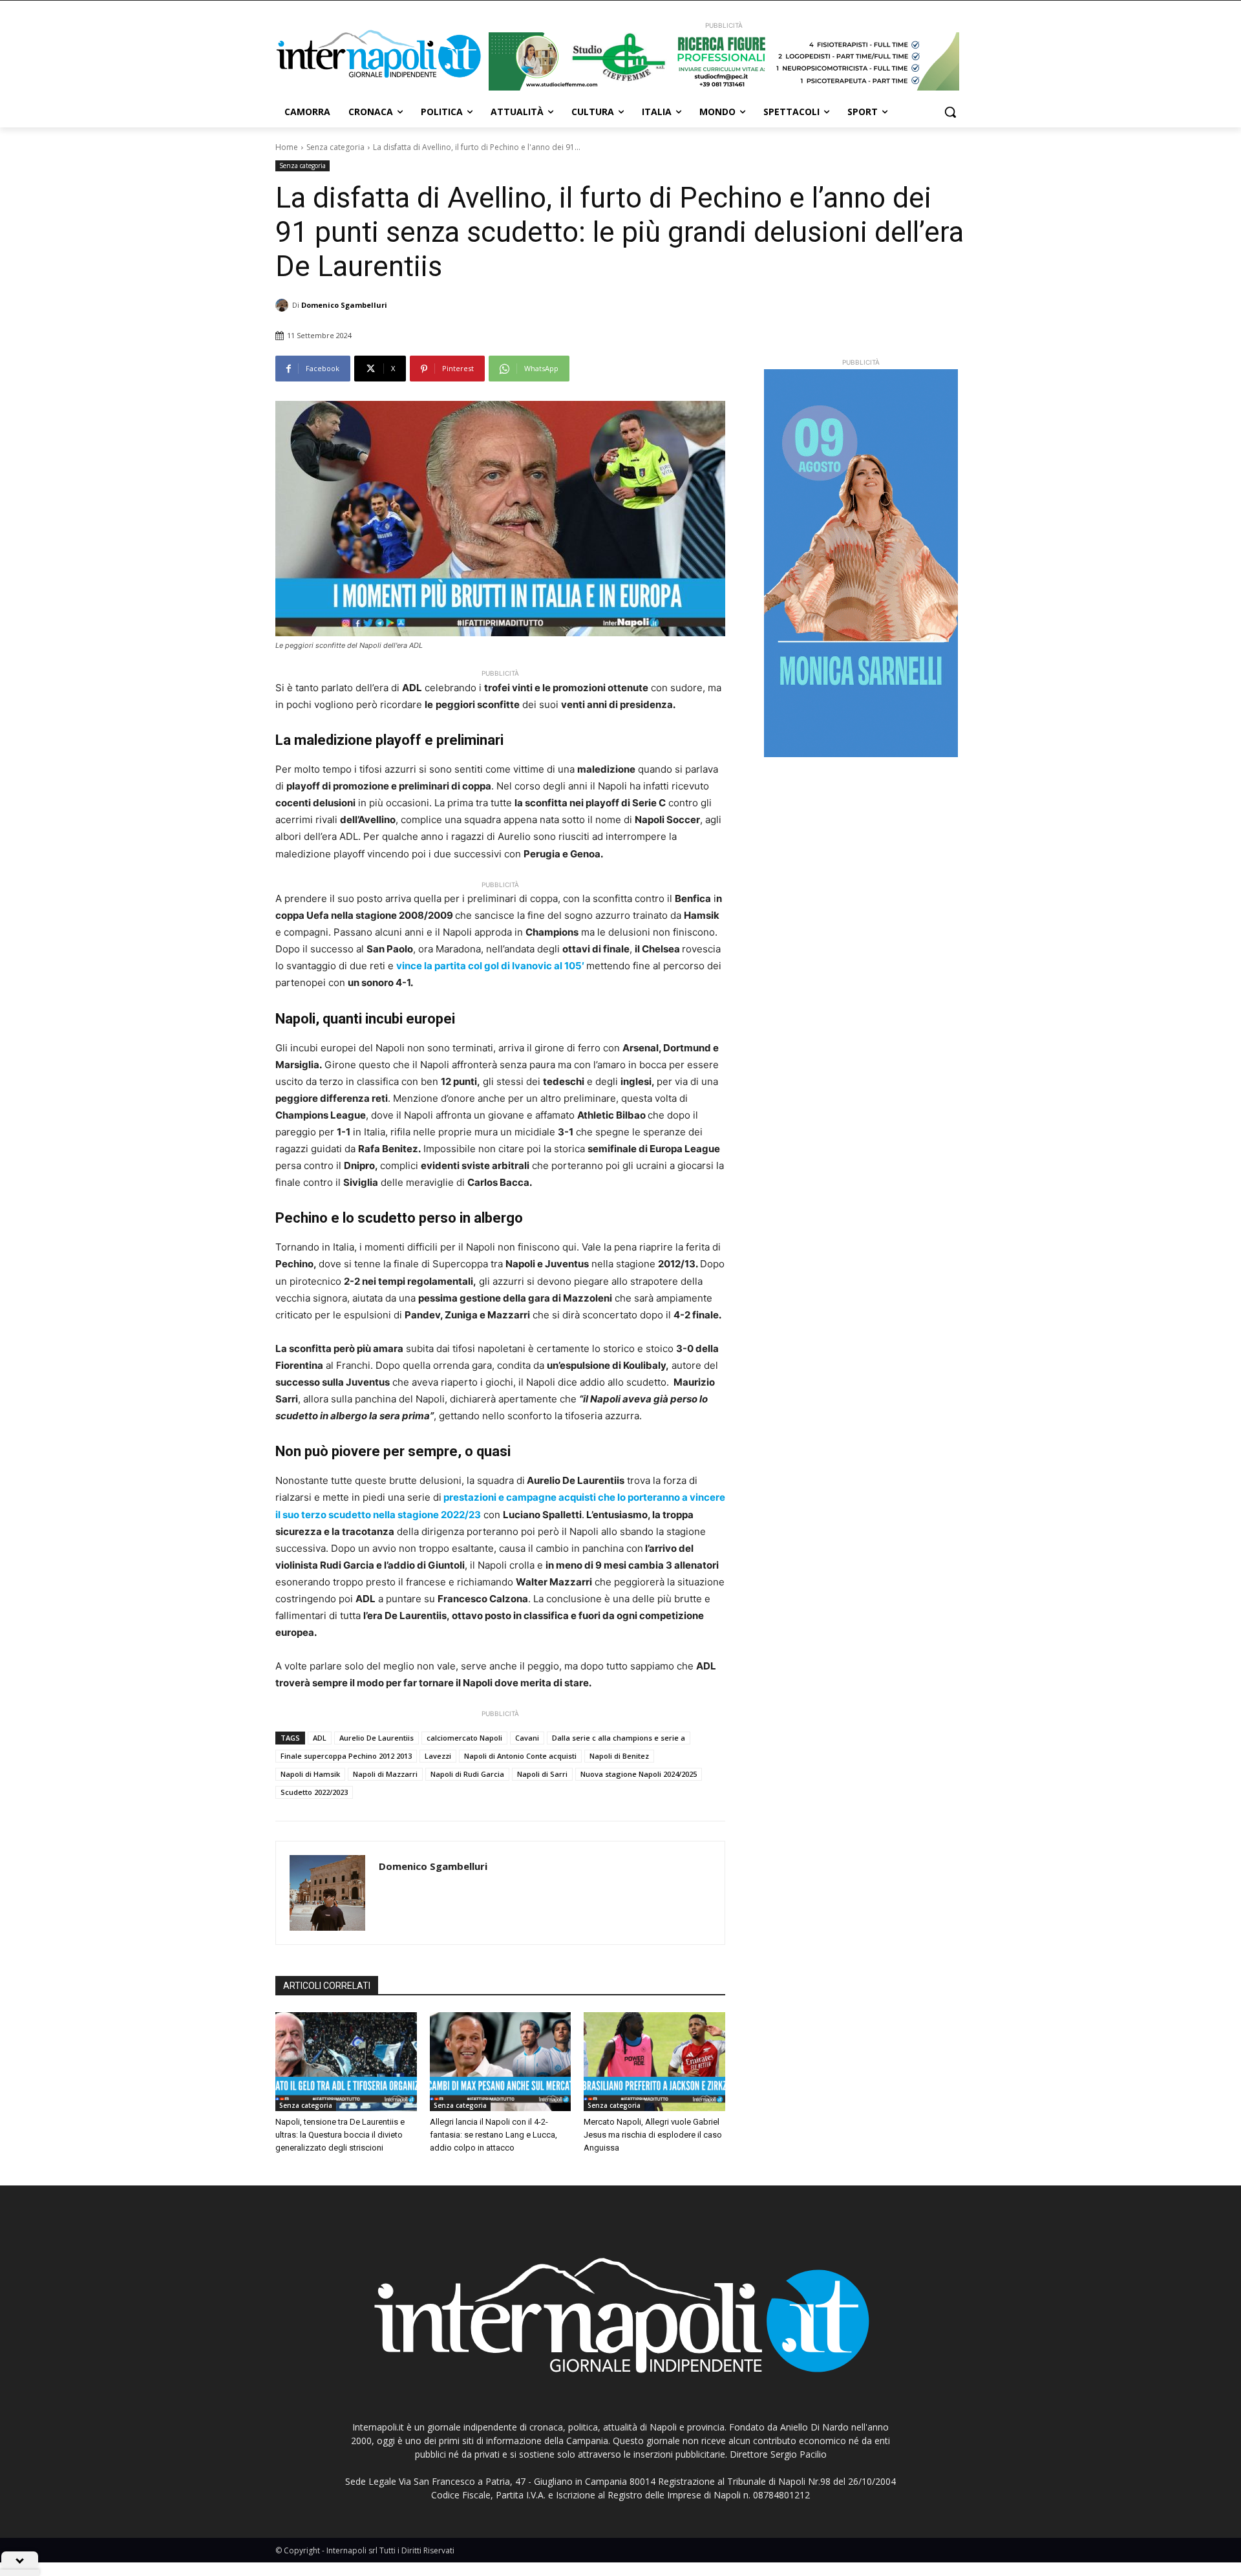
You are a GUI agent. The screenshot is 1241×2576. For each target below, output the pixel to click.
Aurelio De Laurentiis (377, 1738)
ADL (320, 1738)
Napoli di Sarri (542, 1774)
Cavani (527, 1738)
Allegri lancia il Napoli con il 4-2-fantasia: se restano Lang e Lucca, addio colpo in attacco (493, 2135)
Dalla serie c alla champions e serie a (619, 1738)
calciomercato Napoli (464, 1738)
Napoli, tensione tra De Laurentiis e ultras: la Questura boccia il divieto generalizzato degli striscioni (340, 2135)
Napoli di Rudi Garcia (467, 1774)
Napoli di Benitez (619, 1756)
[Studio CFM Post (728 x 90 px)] (724, 61)
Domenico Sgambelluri (344, 305)
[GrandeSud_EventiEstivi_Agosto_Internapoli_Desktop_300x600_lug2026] (861, 563)
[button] (950, 112)
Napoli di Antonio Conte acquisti (520, 1756)
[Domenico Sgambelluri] (284, 305)
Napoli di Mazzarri (385, 1774)
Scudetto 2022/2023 (314, 1792)
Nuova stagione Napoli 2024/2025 (639, 1774)
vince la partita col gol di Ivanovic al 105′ (491, 966)
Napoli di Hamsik (310, 1774)
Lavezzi (438, 1756)
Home (287, 147)
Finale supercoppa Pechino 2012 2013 (346, 1756)
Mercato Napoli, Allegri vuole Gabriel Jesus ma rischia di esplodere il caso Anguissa (653, 2135)
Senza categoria (335, 147)
